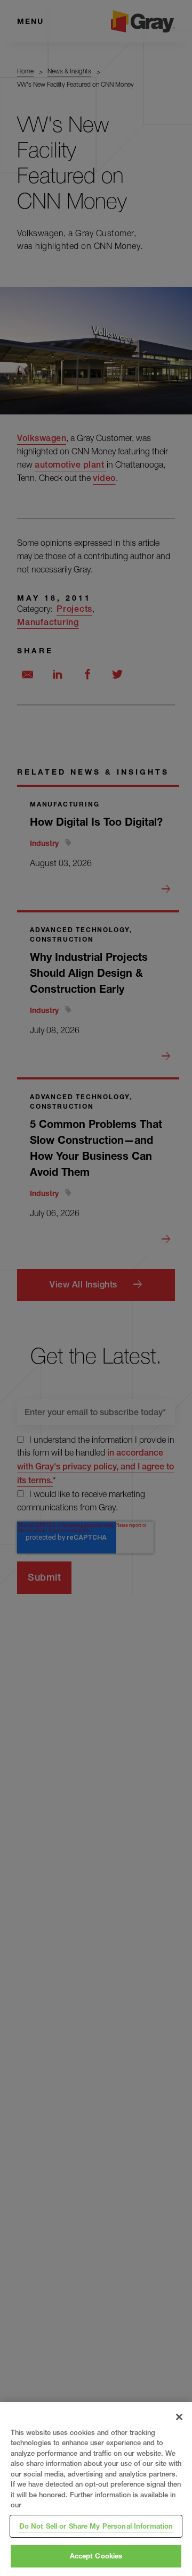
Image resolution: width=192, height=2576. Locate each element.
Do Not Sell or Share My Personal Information (96, 2526)
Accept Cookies (96, 2556)
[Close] (179, 2417)
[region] (96, 2489)
